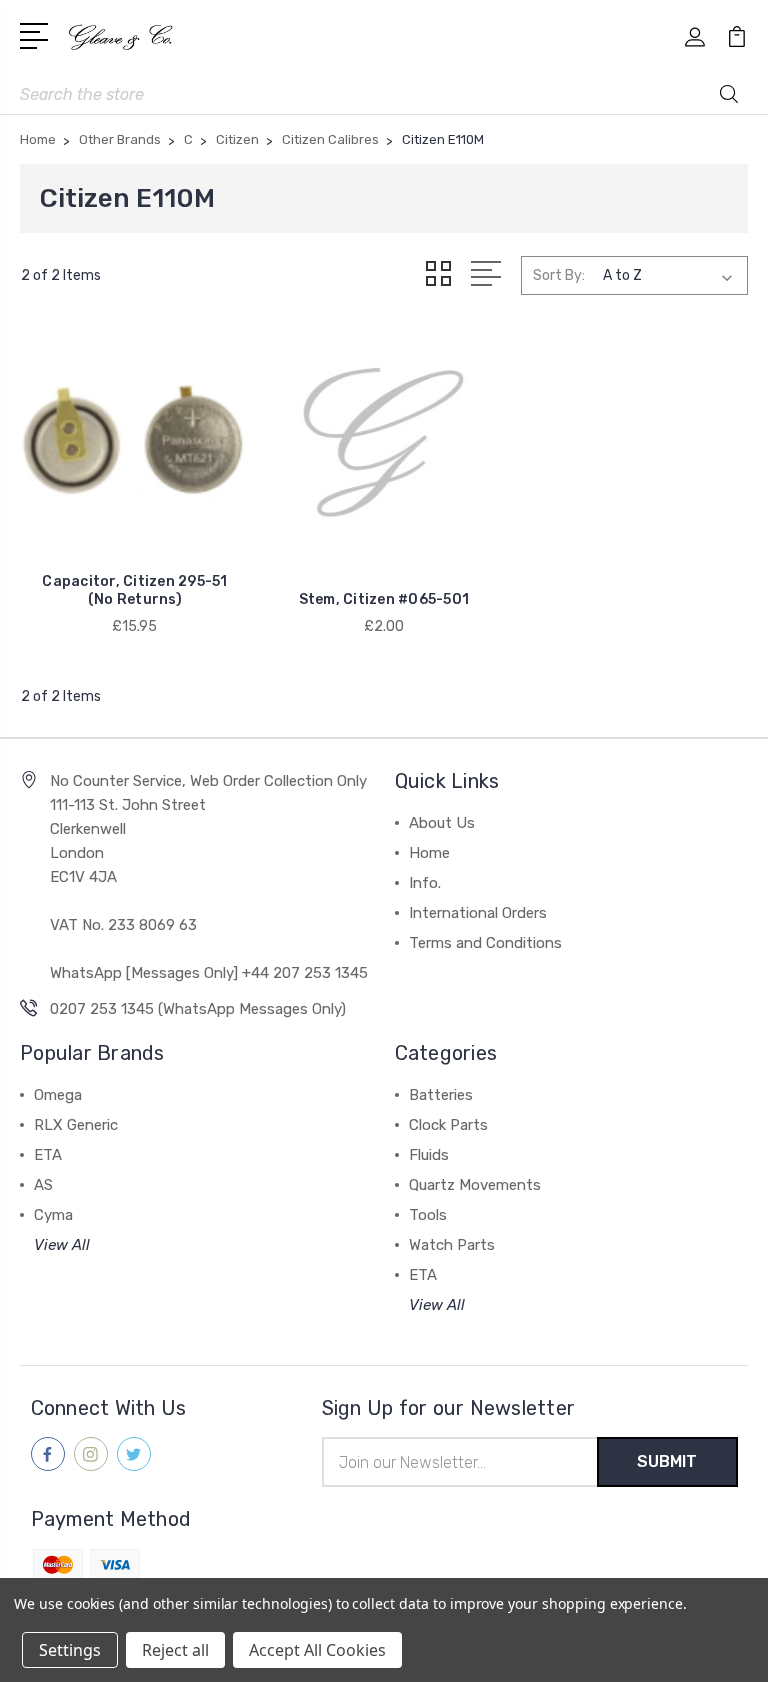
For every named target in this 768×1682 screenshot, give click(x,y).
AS (43, 1185)
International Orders (478, 913)
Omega (58, 1095)
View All (62, 1245)
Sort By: (559, 275)
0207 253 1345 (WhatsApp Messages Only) (198, 1009)
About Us (442, 823)
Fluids (429, 1155)
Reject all (175, 1650)
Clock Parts (448, 1125)
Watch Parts (452, 1245)
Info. (425, 883)
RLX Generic (76, 1125)
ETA (48, 1155)
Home (429, 853)
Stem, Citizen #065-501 (384, 599)
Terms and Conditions (485, 943)
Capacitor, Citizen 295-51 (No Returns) (134, 590)
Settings (70, 1650)
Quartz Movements (475, 1185)
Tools (428, 1215)
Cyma (53, 1215)
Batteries (441, 1095)
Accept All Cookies (317, 1650)
